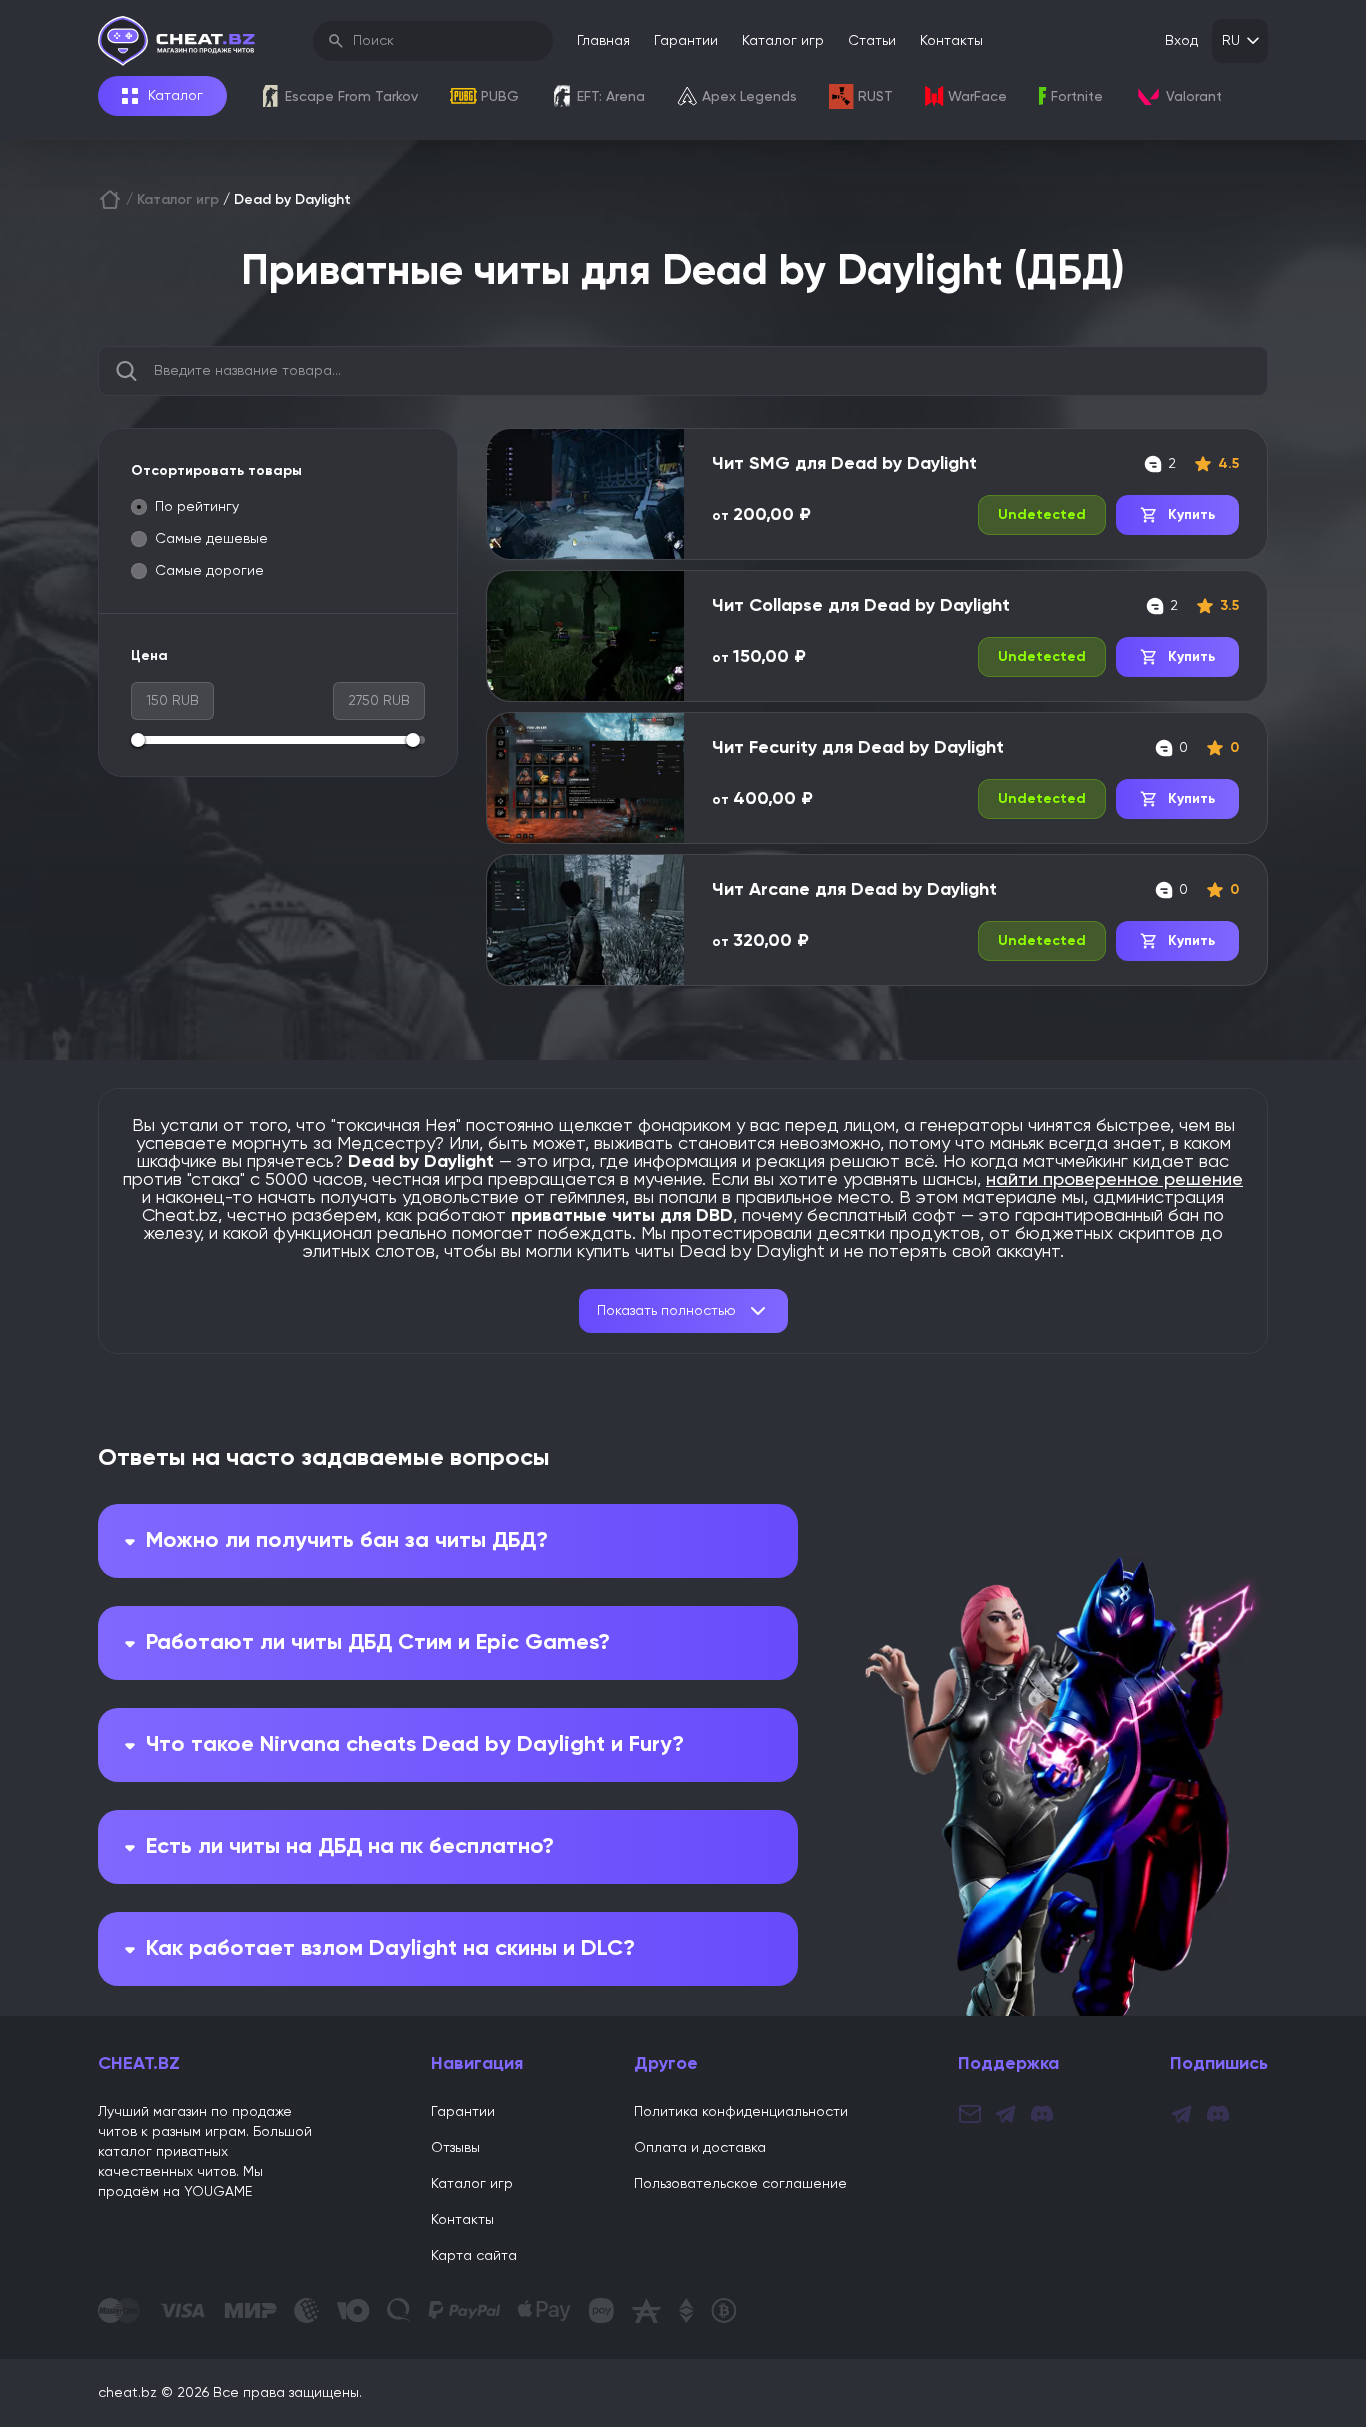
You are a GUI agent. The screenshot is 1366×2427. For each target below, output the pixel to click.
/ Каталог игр (172, 200)
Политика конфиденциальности (741, 2112)
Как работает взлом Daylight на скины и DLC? (390, 1949)
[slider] (138, 740)
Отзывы (455, 2148)
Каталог (175, 96)
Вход (1181, 41)
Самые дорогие (209, 571)
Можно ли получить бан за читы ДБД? (347, 1541)
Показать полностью (666, 1311)
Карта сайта (474, 2256)
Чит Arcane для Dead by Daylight (854, 890)
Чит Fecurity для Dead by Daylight (858, 748)
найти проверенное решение (1114, 1180)
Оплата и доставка (700, 2148)
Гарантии (686, 41)
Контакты (951, 41)
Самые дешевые (211, 539)
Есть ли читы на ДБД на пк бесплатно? (350, 1847)
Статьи (872, 41)
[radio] (139, 507)
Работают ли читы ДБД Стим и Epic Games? (378, 1643)
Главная (603, 41)
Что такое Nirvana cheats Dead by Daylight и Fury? (415, 1745)
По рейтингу (197, 507)
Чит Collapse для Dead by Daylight (861, 606)
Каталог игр (783, 41)
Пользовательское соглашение (740, 2184)
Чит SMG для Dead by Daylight (844, 464)
